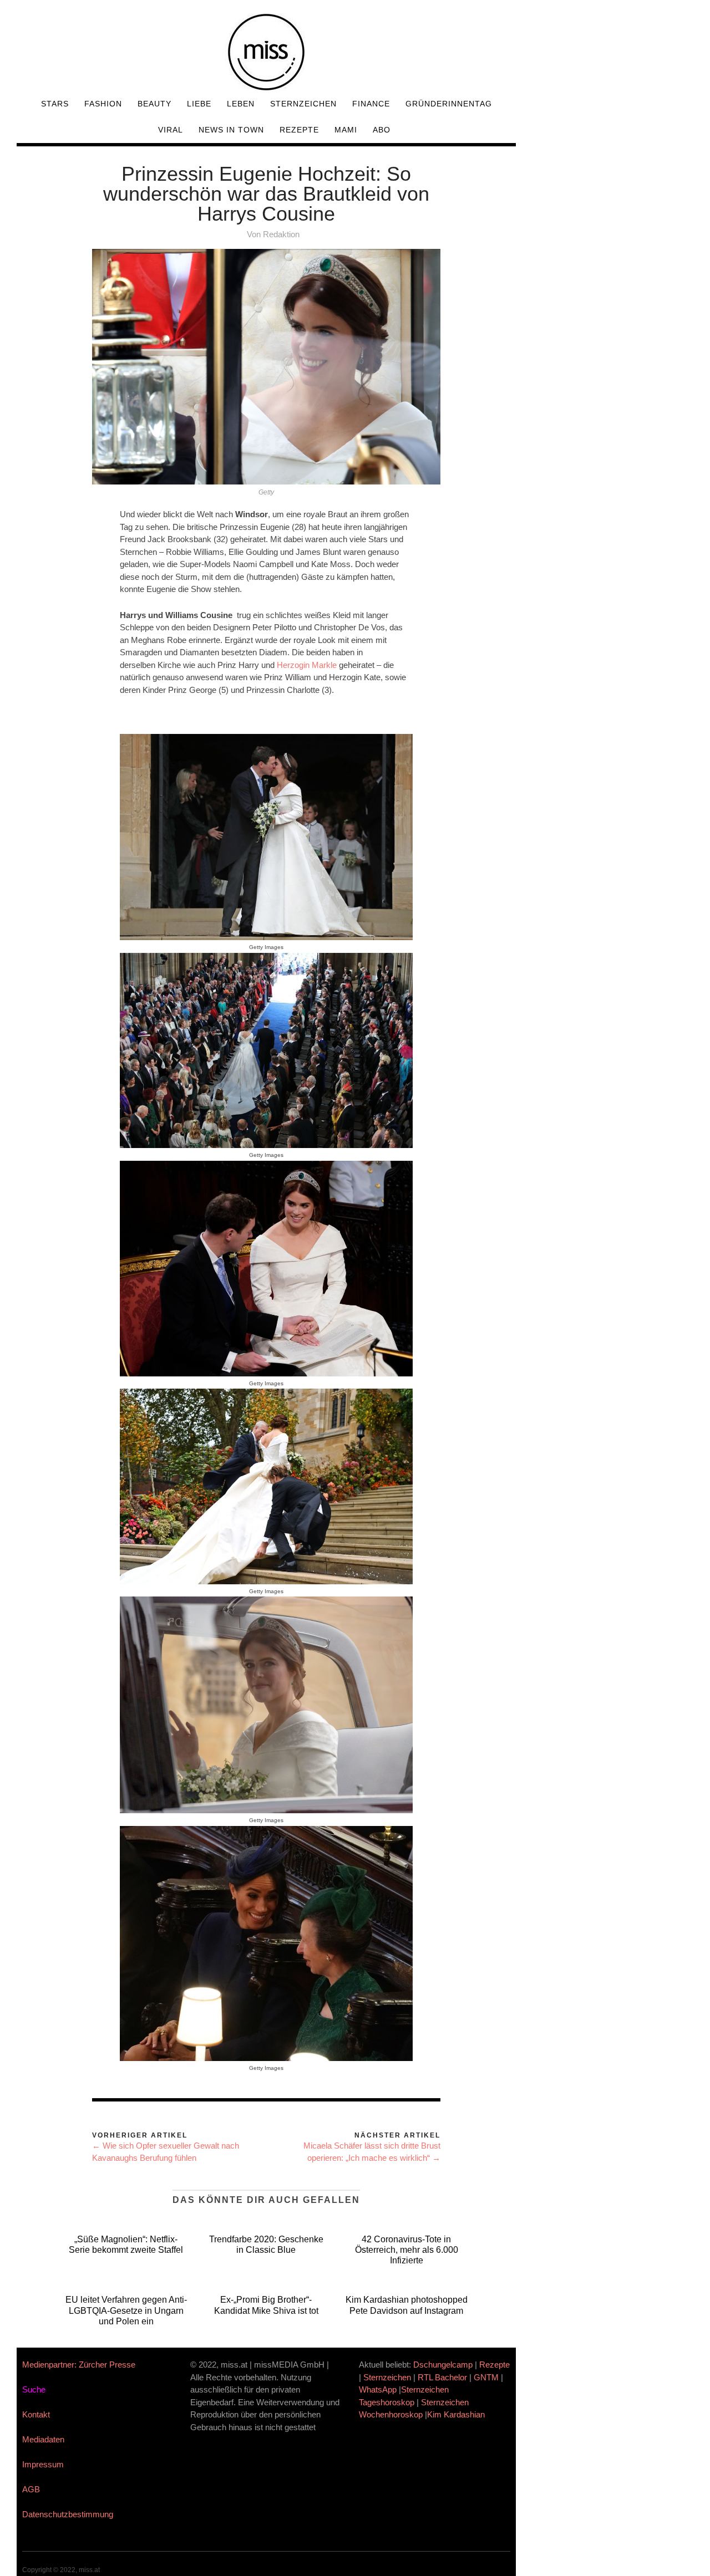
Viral (171, 130)
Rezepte (299, 130)
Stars (55, 104)
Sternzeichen (303, 104)
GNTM (486, 2377)
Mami (346, 130)
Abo (382, 130)
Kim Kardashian (457, 2414)
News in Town (231, 130)
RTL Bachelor (442, 2377)
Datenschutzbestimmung (68, 2514)
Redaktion (281, 234)
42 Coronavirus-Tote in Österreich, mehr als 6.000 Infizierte (407, 2250)
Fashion (103, 104)
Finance (371, 104)
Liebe (199, 104)
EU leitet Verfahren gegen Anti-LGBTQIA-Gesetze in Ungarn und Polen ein (126, 2310)
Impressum (43, 2464)
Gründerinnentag (449, 104)
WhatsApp (378, 2389)
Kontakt (36, 2414)
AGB (31, 2489)
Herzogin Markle (307, 665)
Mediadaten (43, 2439)
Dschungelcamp (443, 2365)
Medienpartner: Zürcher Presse (79, 2365)
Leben (241, 104)
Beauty (154, 104)
